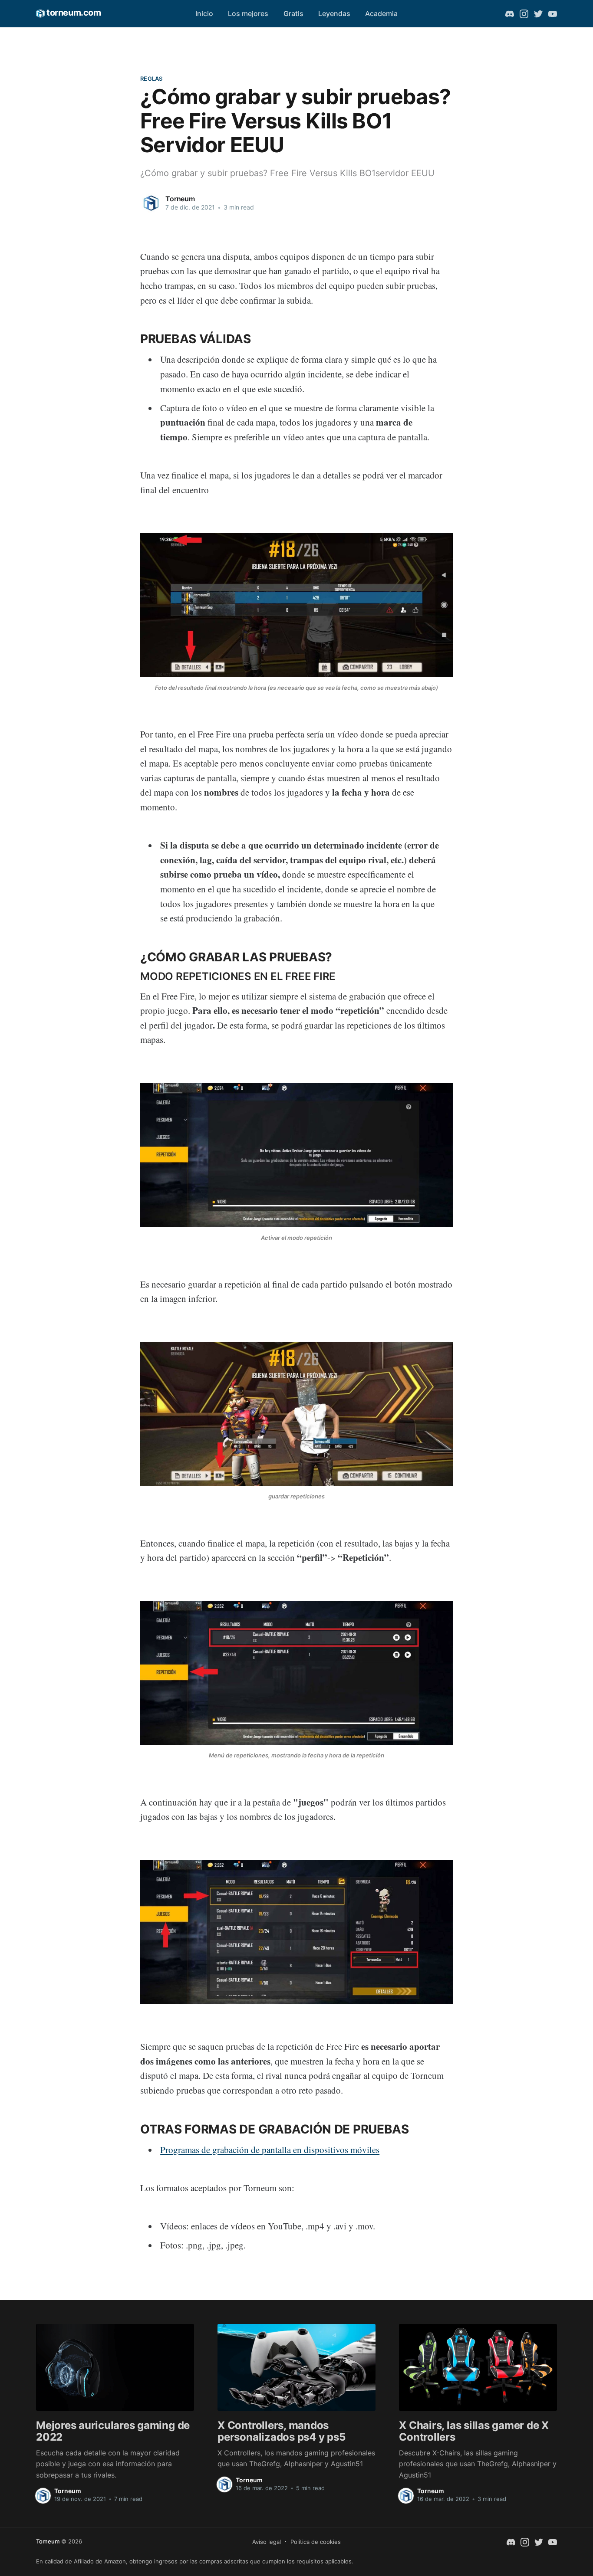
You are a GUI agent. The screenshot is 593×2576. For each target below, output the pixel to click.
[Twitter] (538, 13)
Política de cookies (316, 2542)
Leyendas (334, 13)
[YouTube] (553, 13)
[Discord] (510, 13)
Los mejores (248, 13)
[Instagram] (524, 13)
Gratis (293, 13)
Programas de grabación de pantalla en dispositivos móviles (270, 2150)
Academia (381, 13)
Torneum (180, 199)
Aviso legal (267, 2542)
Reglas (152, 79)
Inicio (204, 13)
